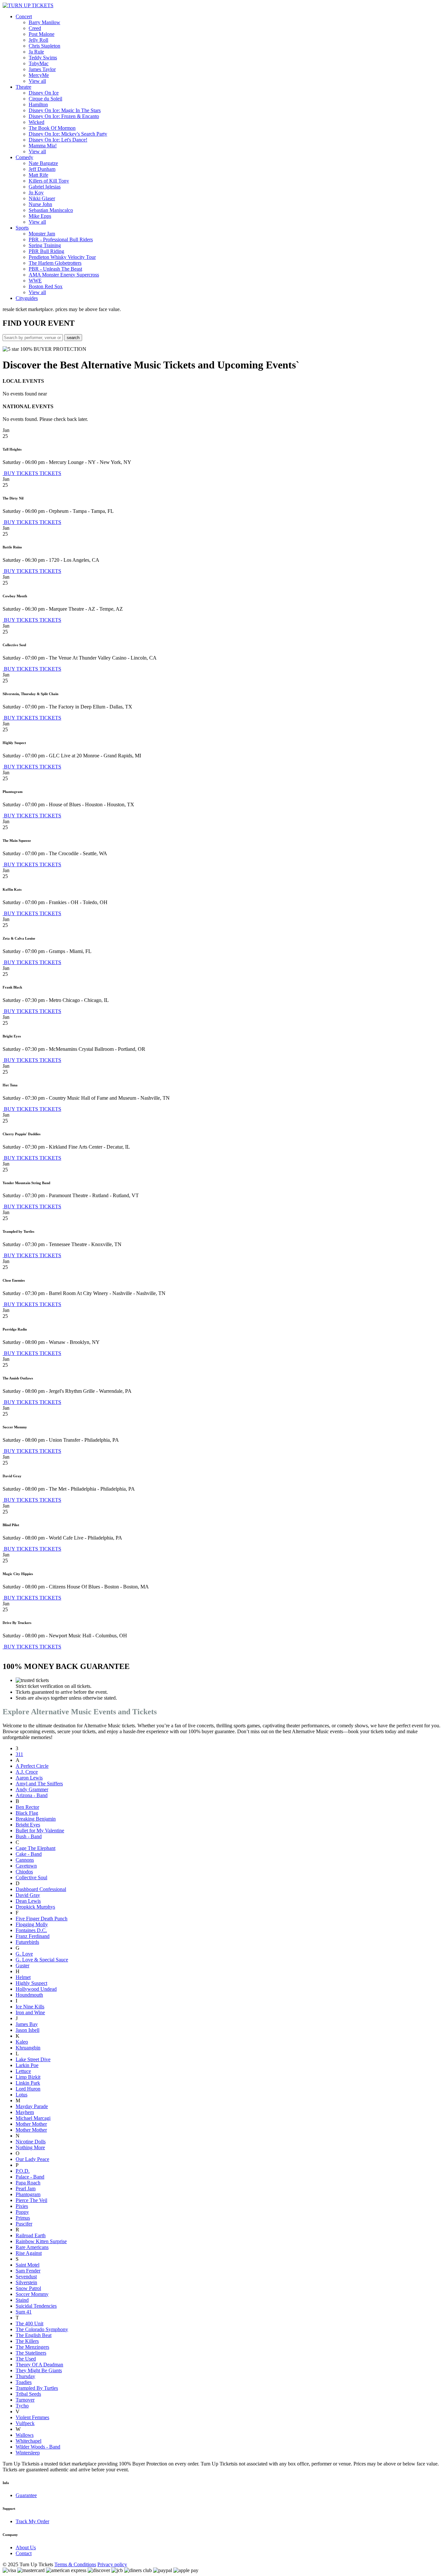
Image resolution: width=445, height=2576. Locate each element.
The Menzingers (32, 2347)
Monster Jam (42, 234)
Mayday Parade (32, 2106)
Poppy (22, 2212)
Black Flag (27, 1813)
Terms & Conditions (75, 2564)
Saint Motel (28, 2265)
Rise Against (29, 2253)
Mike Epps (40, 216)
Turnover (25, 2400)
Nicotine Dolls (31, 2142)
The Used (26, 2359)
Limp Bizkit (28, 2077)
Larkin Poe (27, 2065)
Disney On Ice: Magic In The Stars (65, 110)
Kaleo (22, 2042)
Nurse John (40, 204)
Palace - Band (30, 2177)
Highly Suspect (31, 1983)
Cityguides (27, 298)
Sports (22, 228)
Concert (24, 16)
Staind (22, 2300)
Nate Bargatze (43, 163)
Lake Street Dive (33, 2059)
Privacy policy (112, 2564)
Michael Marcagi (33, 2118)
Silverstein (26, 2282)
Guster (22, 1966)
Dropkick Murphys (35, 1907)
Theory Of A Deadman (39, 2365)
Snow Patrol (28, 2288)
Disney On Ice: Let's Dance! (58, 140)
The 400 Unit (29, 2323)
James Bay (27, 2024)
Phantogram (28, 2194)
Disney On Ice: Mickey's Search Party (68, 134)
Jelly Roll (38, 40)
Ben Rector (27, 1807)
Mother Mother (31, 2124)
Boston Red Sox (46, 286)
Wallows (25, 2435)
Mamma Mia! (43, 146)
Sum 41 (24, 2312)
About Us (26, 2547)
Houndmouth (29, 1995)
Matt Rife (38, 175)
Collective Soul (31, 1877)
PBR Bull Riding (46, 251)
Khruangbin (28, 2048)
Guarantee (26, 2495)
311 (19, 1754)
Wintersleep (28, 2453)
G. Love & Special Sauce (42, 1960)
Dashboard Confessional (41, 1889)
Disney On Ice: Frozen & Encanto (64, 116)
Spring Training (45, 245)
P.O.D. (23, 2171)
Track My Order (32, 2521)
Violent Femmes (32, 2417)
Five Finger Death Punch (42, 1919)
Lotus (22, 2095)
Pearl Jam (26, 2189)
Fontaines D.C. (31, 1930)
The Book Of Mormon (52, 128)
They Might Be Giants (39, 2370)
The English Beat (34, 2335)
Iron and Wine (30, 2012)
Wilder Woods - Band (38, 2447)
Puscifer (24, 2224)
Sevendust (26, 2277)
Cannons (25, 1860)
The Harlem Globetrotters (55, 263)
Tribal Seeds (28, 2394)
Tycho (22, 2406)
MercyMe (39, 75)
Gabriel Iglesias (45, 187)
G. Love (24, 1954)
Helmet (23, 1977)
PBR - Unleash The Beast (55, 269)
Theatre (23, 87)
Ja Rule (36, 52)
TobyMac (39, 63)
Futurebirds (27, 1942)
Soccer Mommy (32, 2294)
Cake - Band (29, 1854)
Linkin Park (28, 2083)
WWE (35, 281)
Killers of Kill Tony (49, 181)
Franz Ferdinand (33, 1936)
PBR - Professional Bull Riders (61, 239)
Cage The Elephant (36, 1848)
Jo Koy (36, 193)
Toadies (24, 2382)
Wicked (36, 122)
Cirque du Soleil (45, 99)
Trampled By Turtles (37, 2388)
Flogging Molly (32, 1924)
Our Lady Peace (32, 2159)
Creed (35, 28)
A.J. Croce (27, 1772)
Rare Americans (32, 2247)
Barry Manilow (44, 22)
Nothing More (30, 2147)
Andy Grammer (32, 1789)
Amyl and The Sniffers (39, 1784)
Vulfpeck (25, 2423)
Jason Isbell (28, 2030)
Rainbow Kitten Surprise (41, 2241)
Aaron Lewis (29, 1778)
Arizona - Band (32, 1795)
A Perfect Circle (32, 1766)
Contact (24, 2553)
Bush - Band (29, 1836)
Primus (23, 2218)
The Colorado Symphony (42, 2329)
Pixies (22, 2206)
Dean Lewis (28, 1901)
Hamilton (38, 104)
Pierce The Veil (31, 2200)
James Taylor (42, 69)
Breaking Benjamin (36, 1819)
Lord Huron (28, 2089)
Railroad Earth (31, 2235)
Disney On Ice (44, 93)
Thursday (25, 2376)
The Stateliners (31, 2353)
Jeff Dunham (42, 169)
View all (37, 81)
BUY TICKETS (21, 473)
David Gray (28, 1895)
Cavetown (26, 1866)
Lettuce (23, 2071)
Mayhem (25, 2112)
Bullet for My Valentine (40, 1831)
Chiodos (24, 1872)
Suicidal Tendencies (36, 2306)
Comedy (24, 157)
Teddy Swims (43, 58)
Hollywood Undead (36, 1989)
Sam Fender (28, 2271)
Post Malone (42, 34)
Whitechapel (29, 2441)
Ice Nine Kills (30, 2007)
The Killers (27, 2341)
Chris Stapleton (44, 46)
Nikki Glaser (42, 198)
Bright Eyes (28, 1825)
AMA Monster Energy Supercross (64, 275)
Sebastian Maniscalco (51, 210)
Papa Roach (28, 2183)
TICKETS (50, 473)
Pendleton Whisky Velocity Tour (62, 257)
